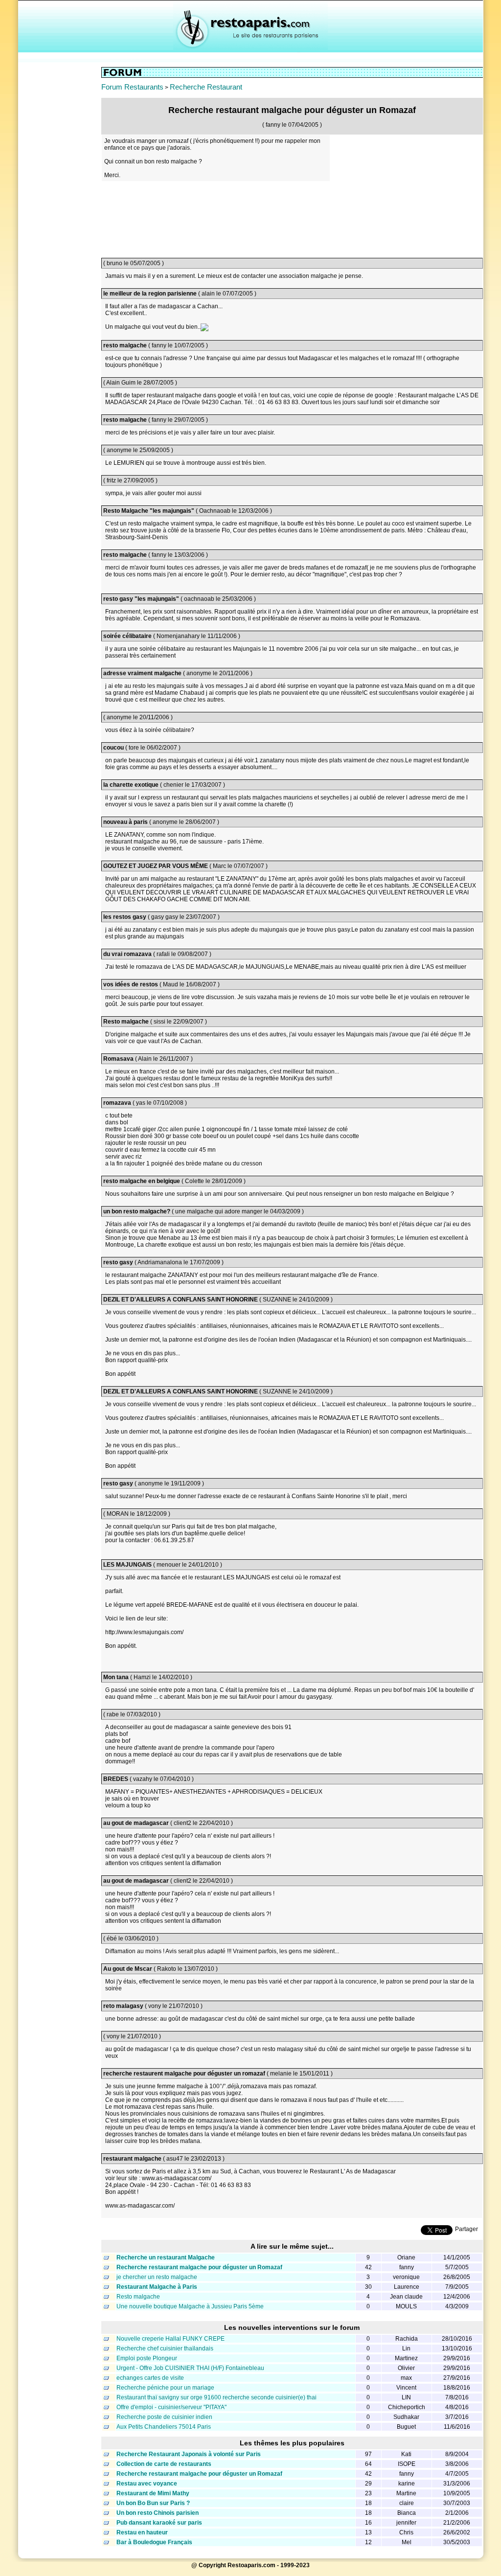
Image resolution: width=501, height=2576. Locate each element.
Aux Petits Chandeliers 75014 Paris (164, 2427)
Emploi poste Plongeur (147, 2358)
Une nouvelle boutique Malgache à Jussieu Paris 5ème (190, 2306)
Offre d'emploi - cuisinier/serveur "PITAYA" (171, 2407)
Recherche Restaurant (206, 87)
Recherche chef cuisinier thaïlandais (165, 2348)
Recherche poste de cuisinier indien (164, 2417)
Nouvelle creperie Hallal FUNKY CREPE (171, 2339)
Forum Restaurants (132, 87)
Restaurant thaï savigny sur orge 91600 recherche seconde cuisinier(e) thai (216, 2397)
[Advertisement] (60, 214)
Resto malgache (138, 2297)
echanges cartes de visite (150, 2378)
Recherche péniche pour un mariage (165, 2388)
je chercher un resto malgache (157, 2277)
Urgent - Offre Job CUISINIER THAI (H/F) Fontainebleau (190, 2368)
